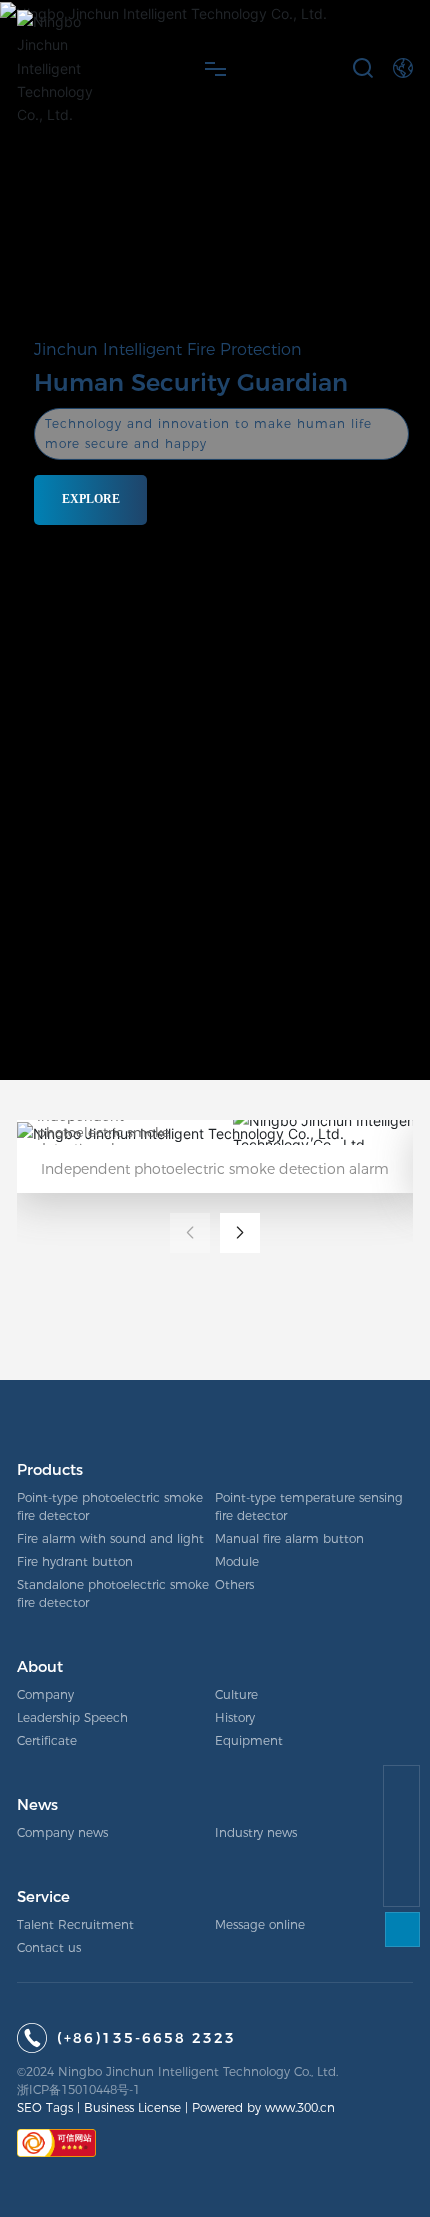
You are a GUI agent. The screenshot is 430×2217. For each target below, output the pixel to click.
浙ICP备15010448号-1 (78, 2089)
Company (45, 1694)
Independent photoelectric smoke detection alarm (103, 1132)
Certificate (47, 1740)
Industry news (256, 1832)
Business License (132, 2107)
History (235, 1717)
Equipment (249, 1740)
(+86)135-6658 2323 (146, 2038)
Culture (236, 1694)
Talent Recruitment (75, 1924)
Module (237, 1561)
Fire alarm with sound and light (110, 1538)
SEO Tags (45, 2107)
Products (50, 1469)
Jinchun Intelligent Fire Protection (168, 349)
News (37, 1804)
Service (43, 1896)
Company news (62, 1832)
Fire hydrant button (75, 1561)
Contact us (49, 1947)
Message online (260, 1924)
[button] (240, 1233)
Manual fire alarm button (289, 1538)
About (40, 1666)
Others (234, 1584)
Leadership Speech (72, 1717)
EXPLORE (91, 498)
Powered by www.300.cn (263, 2107)
